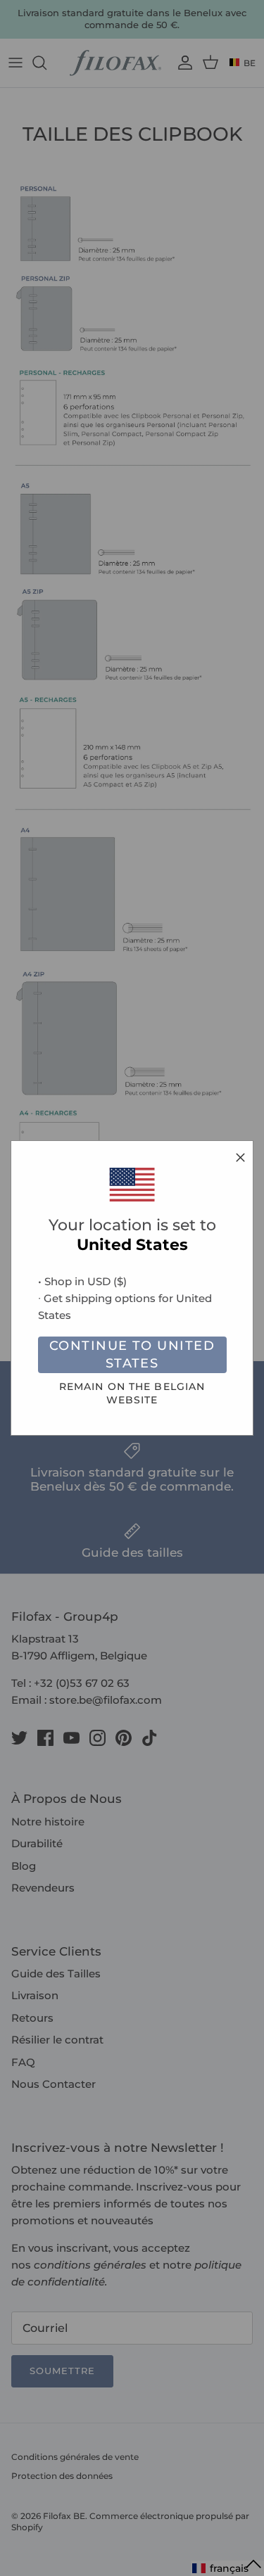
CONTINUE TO (132, 1354)
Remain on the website (132, 1393)
